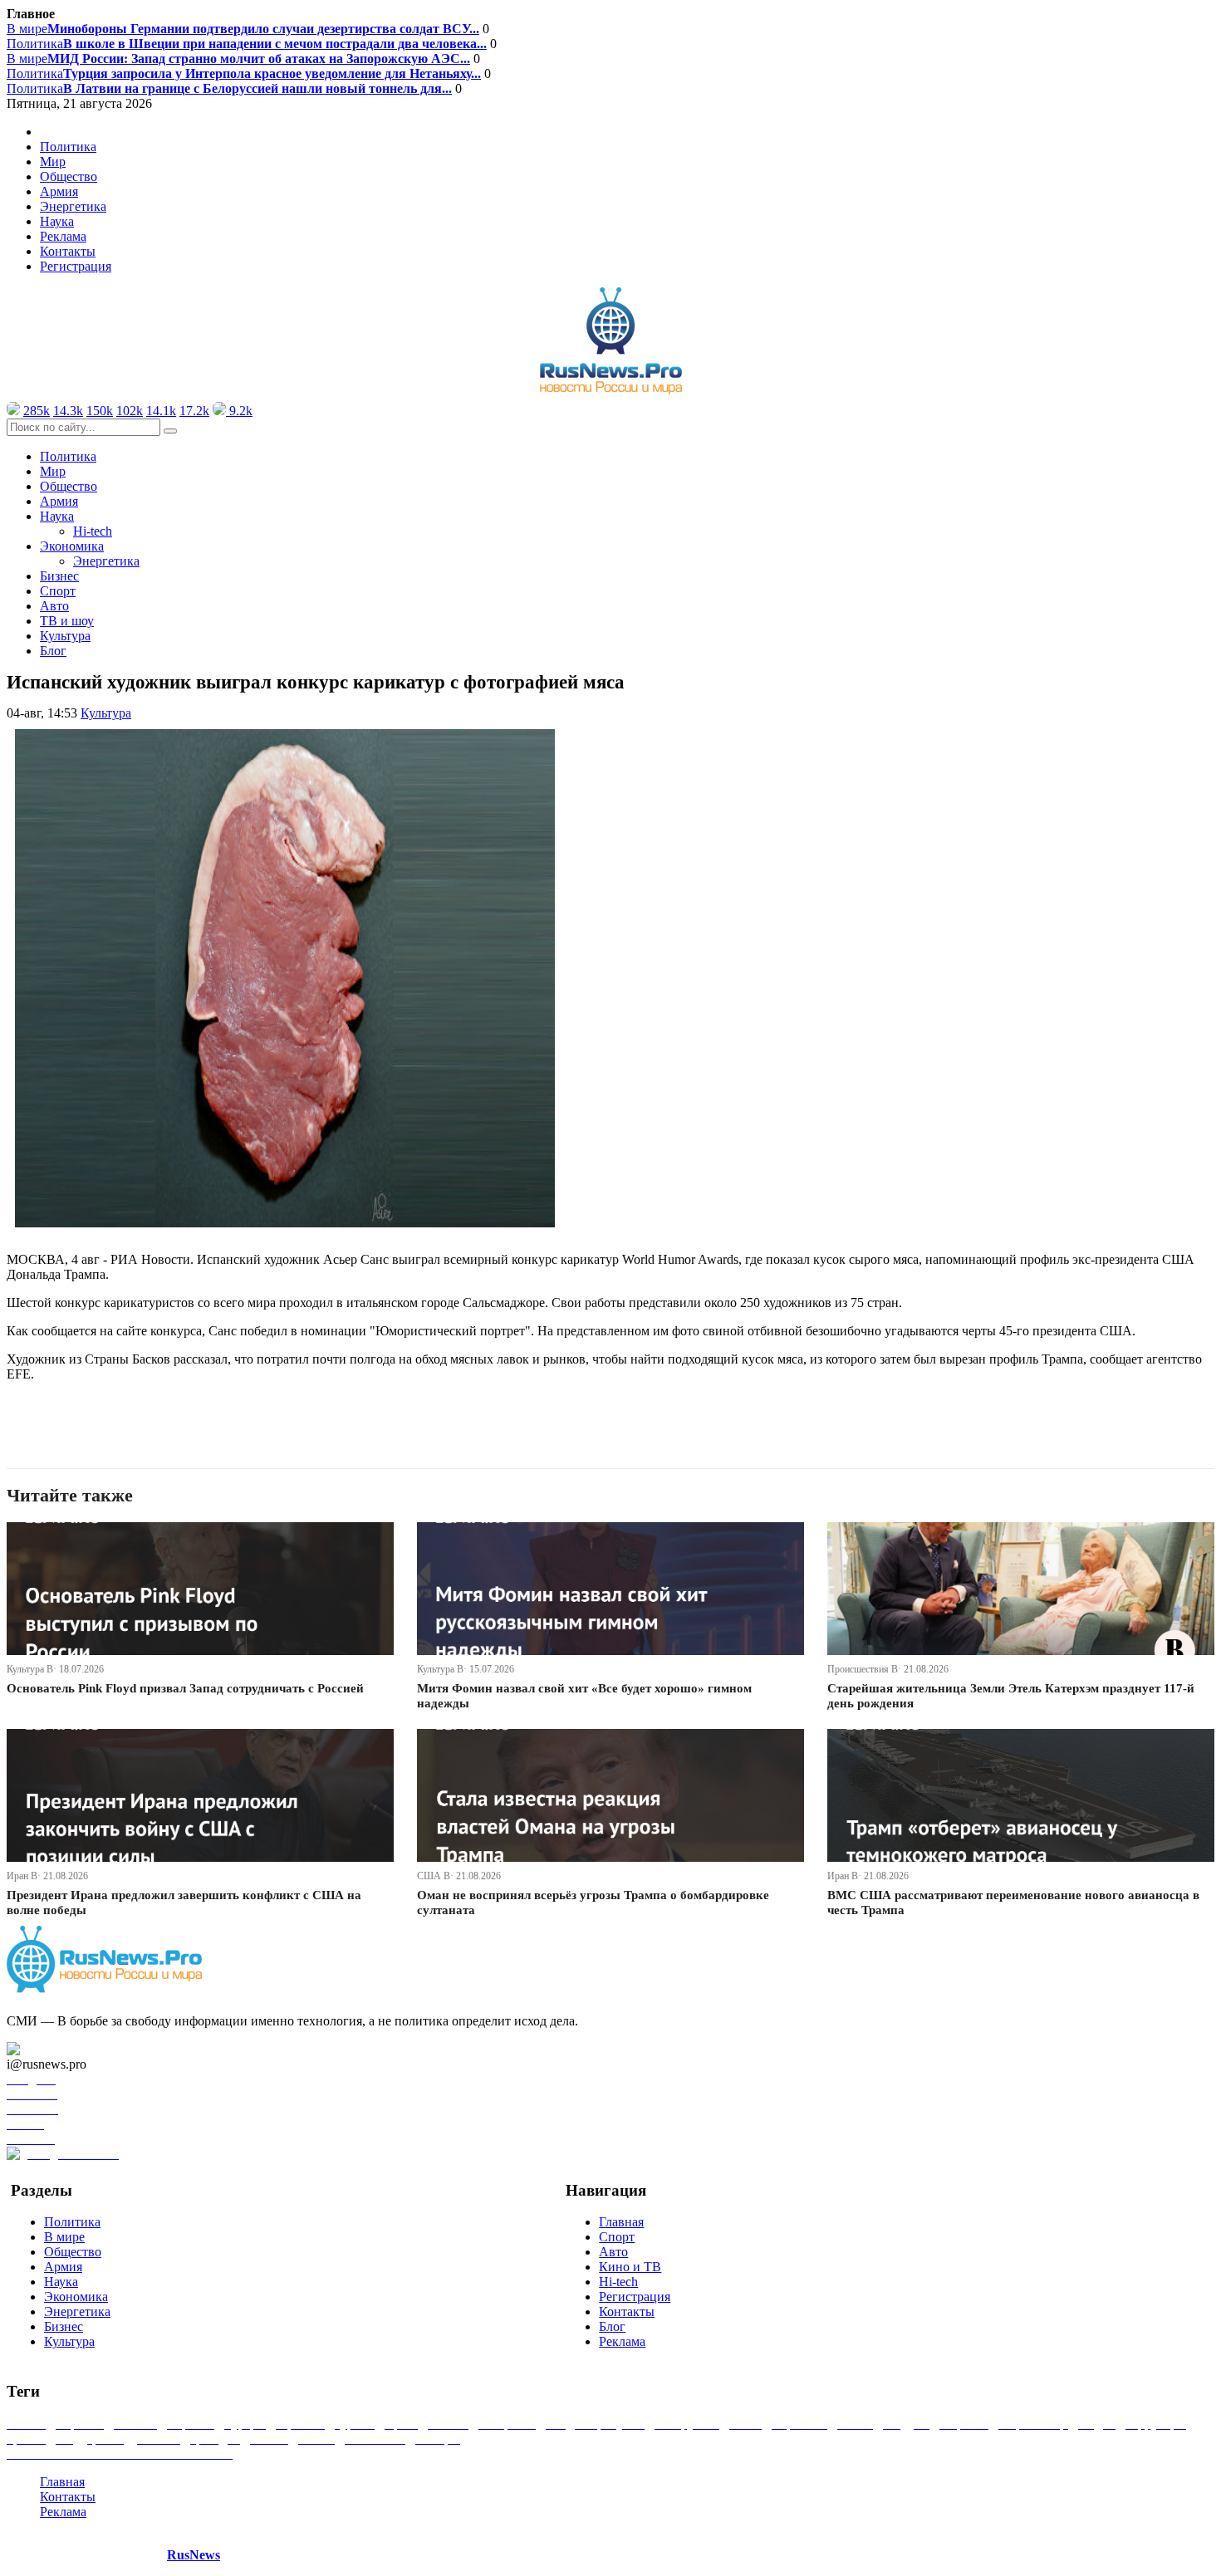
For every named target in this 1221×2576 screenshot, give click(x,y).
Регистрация (76, 266)
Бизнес (59, 576)
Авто (54, 606)
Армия (59, 191)
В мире (243, 29)
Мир (53, 162)
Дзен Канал (60, 2049)
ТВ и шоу (67, 621)
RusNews (194, 2555)
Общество (69, 176)
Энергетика (73, 206)
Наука (61, 2282)
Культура (65, 636)
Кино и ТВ (630, 2267)
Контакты (68, 251)
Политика (247, 44)
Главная (621, 2222)
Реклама (63, 236)
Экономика (76, 2297)
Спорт (58, 591)
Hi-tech (93, 531)
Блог (53, 651)
